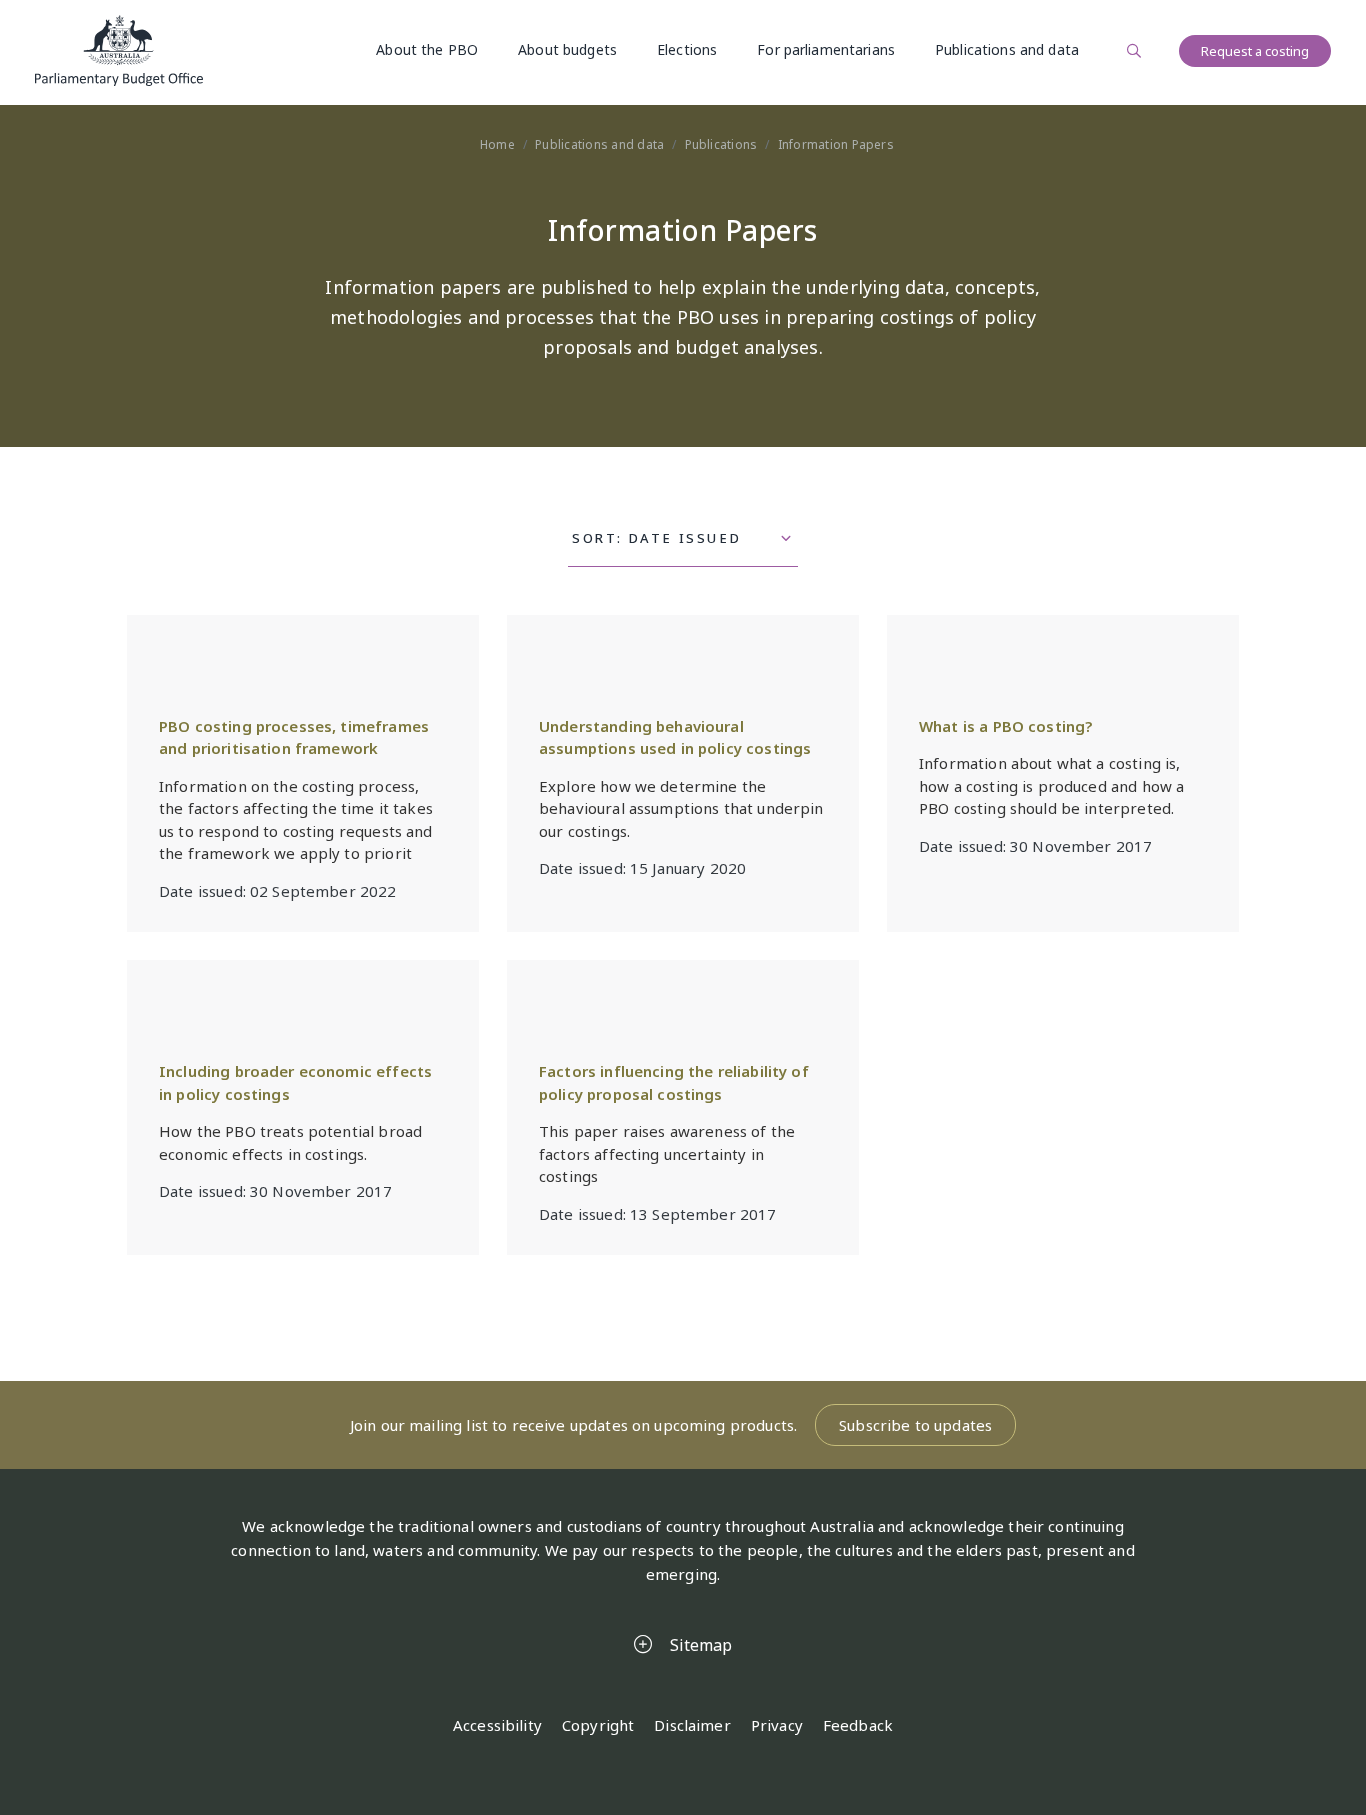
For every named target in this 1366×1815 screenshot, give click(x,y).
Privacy (777, 1725)
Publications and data (1007, 49)
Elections (687, 49)
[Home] (119, 50)
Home (497, 144)
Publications (721, 144)
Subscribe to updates (915, 1425)
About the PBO (427, 49)
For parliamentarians (826, 49)
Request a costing (1255, 51)
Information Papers (836, 144)
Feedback (858, 1725)
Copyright (598, 1725)
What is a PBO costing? (1005, 726)
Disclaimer (692, 1725)
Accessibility (497, 1725)
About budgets (567, 49)
